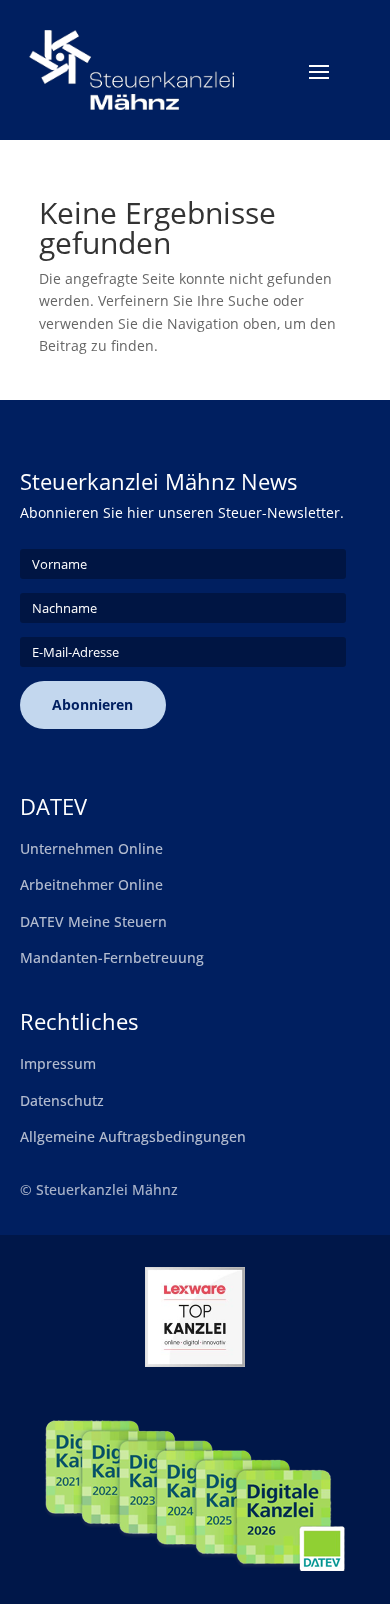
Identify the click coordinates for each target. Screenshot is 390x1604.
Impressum (58, 1063)
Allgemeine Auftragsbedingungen (133, 1136)
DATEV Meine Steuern (93, 921)
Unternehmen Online (91, 848)
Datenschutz (62, 1100)
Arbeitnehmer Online (91, 884)
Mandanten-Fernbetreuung (112, 957)
